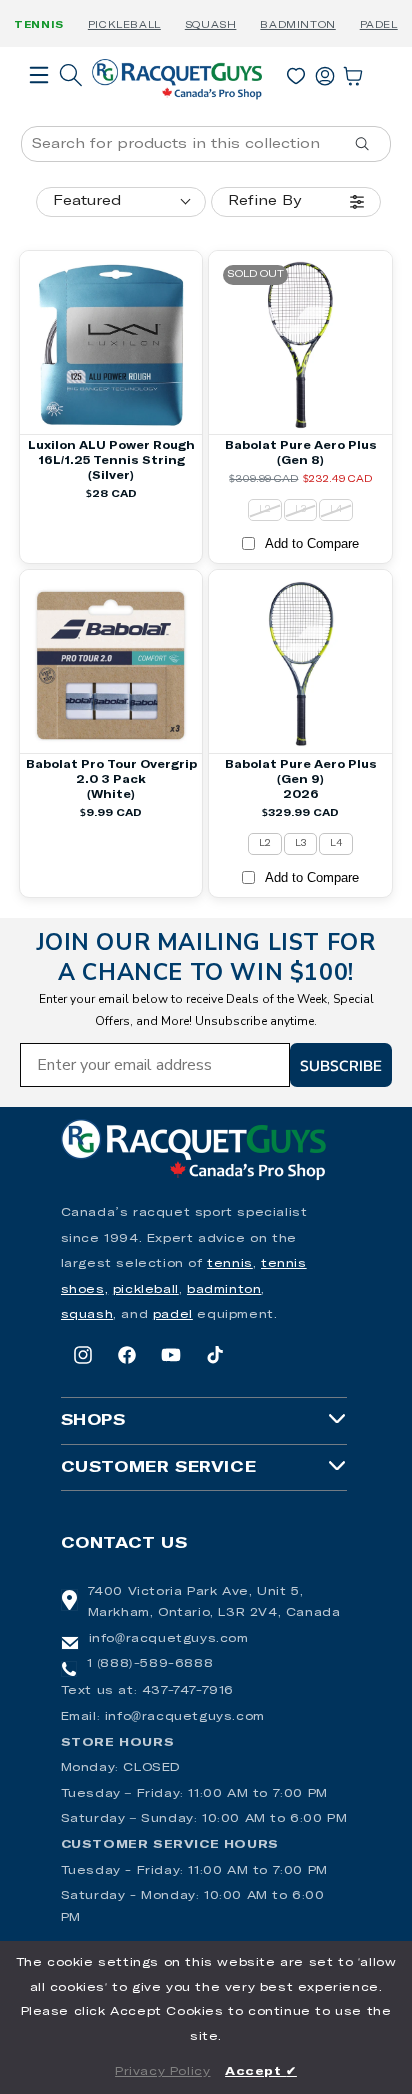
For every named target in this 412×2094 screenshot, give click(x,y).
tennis (230, 1264)
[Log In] (325, 72)
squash (87, 1315)
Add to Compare (312, 543)
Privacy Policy (162, 2072)
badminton (224, 1290)
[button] (39, 103)
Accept (261, 2072)
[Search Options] (370, 144)
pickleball (146, 1290)
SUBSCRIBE (341, 1065)
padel (173, 1315)
